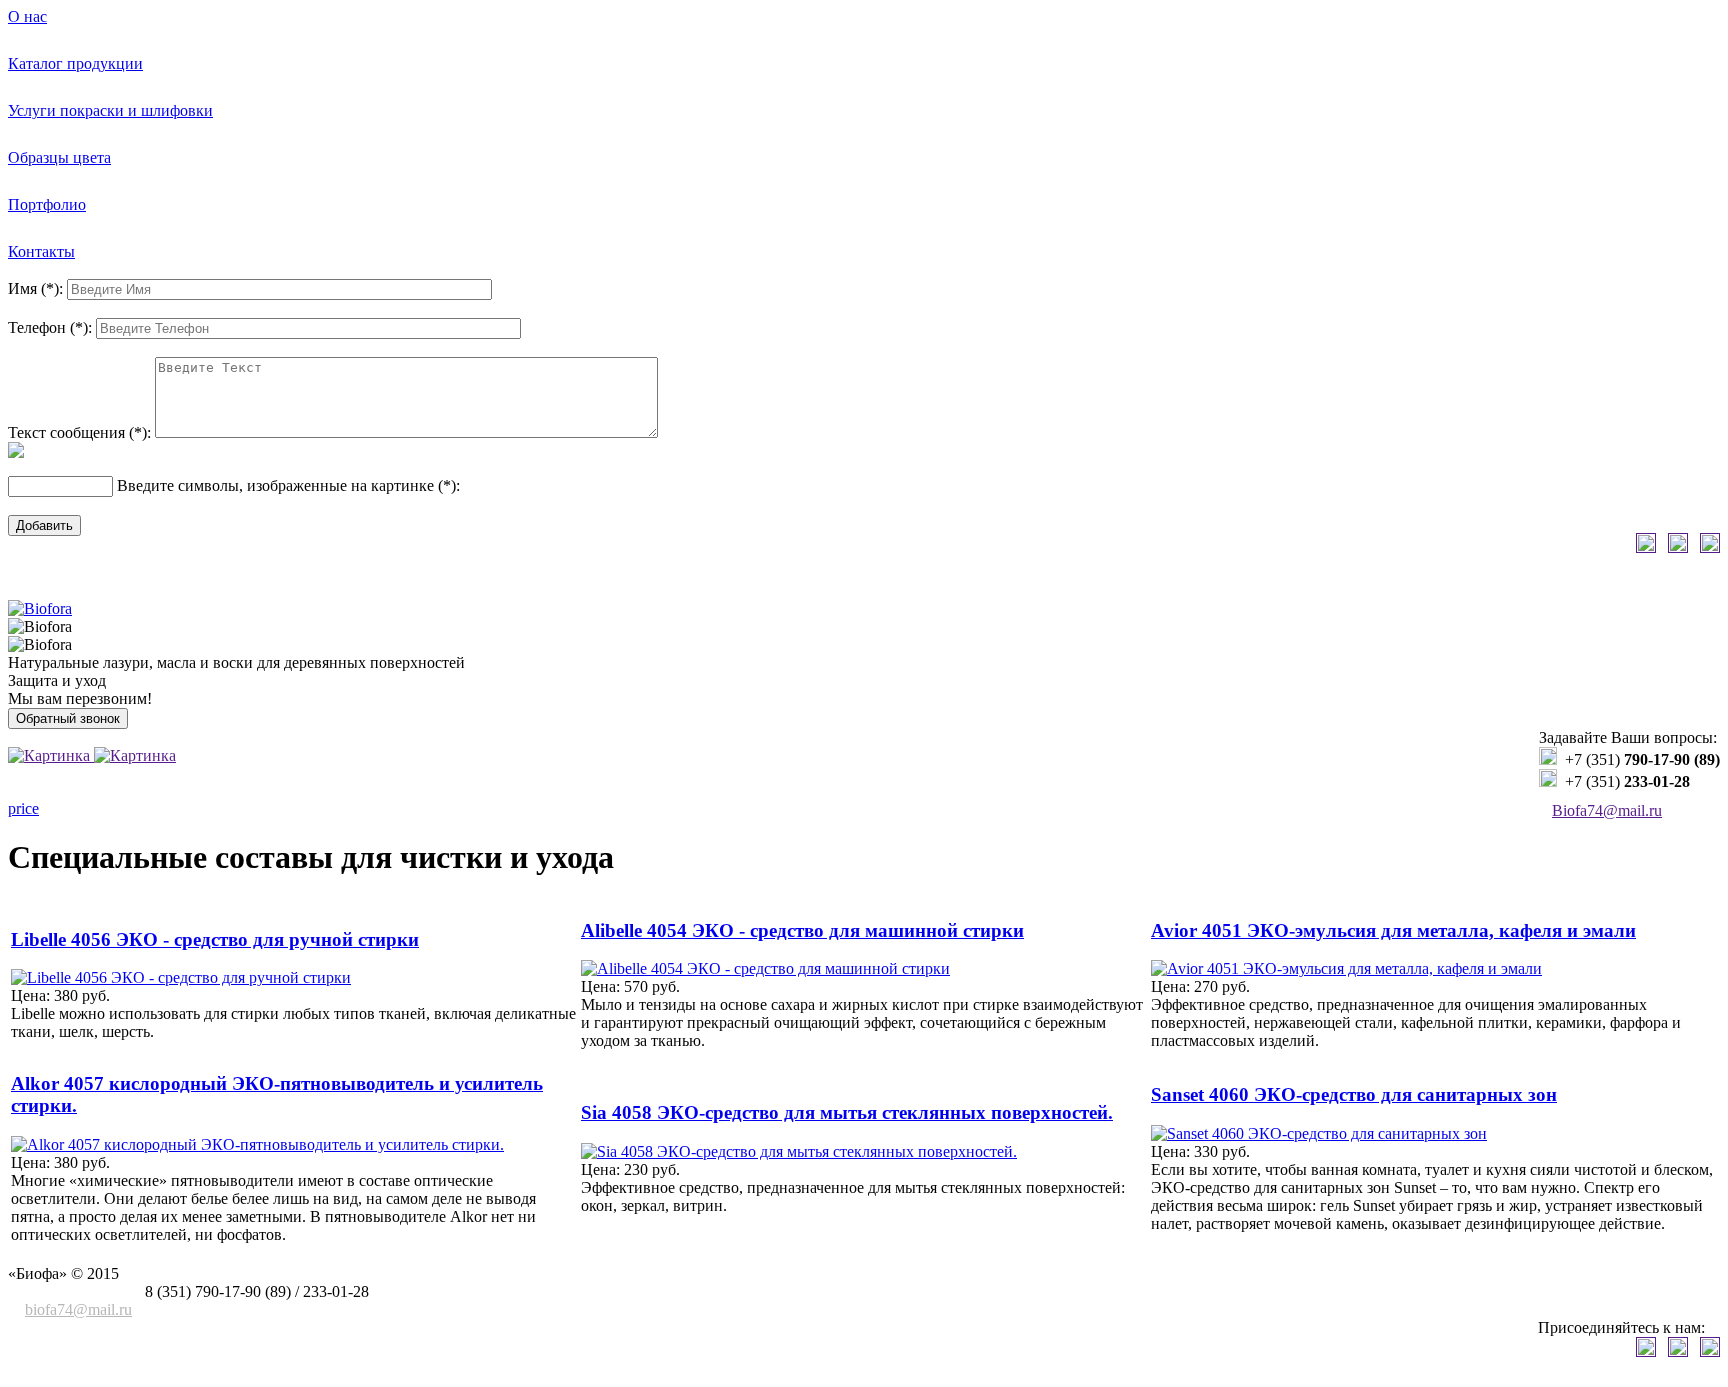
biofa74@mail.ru (78, 1309)
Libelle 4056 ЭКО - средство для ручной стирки (215, 939)
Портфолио (47, 204)
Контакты (41, 251)
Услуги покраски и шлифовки (110, 110)
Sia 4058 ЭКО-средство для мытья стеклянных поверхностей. (847, 1112)
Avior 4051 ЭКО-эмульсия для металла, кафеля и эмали (1393, 930)
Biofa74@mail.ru (1607, 810)
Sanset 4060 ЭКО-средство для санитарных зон (1354, 1094)
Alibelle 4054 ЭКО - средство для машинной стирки (802, 930)
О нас (27, 16)
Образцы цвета (59, 157)
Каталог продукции (75, 63)
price (23, 808)
